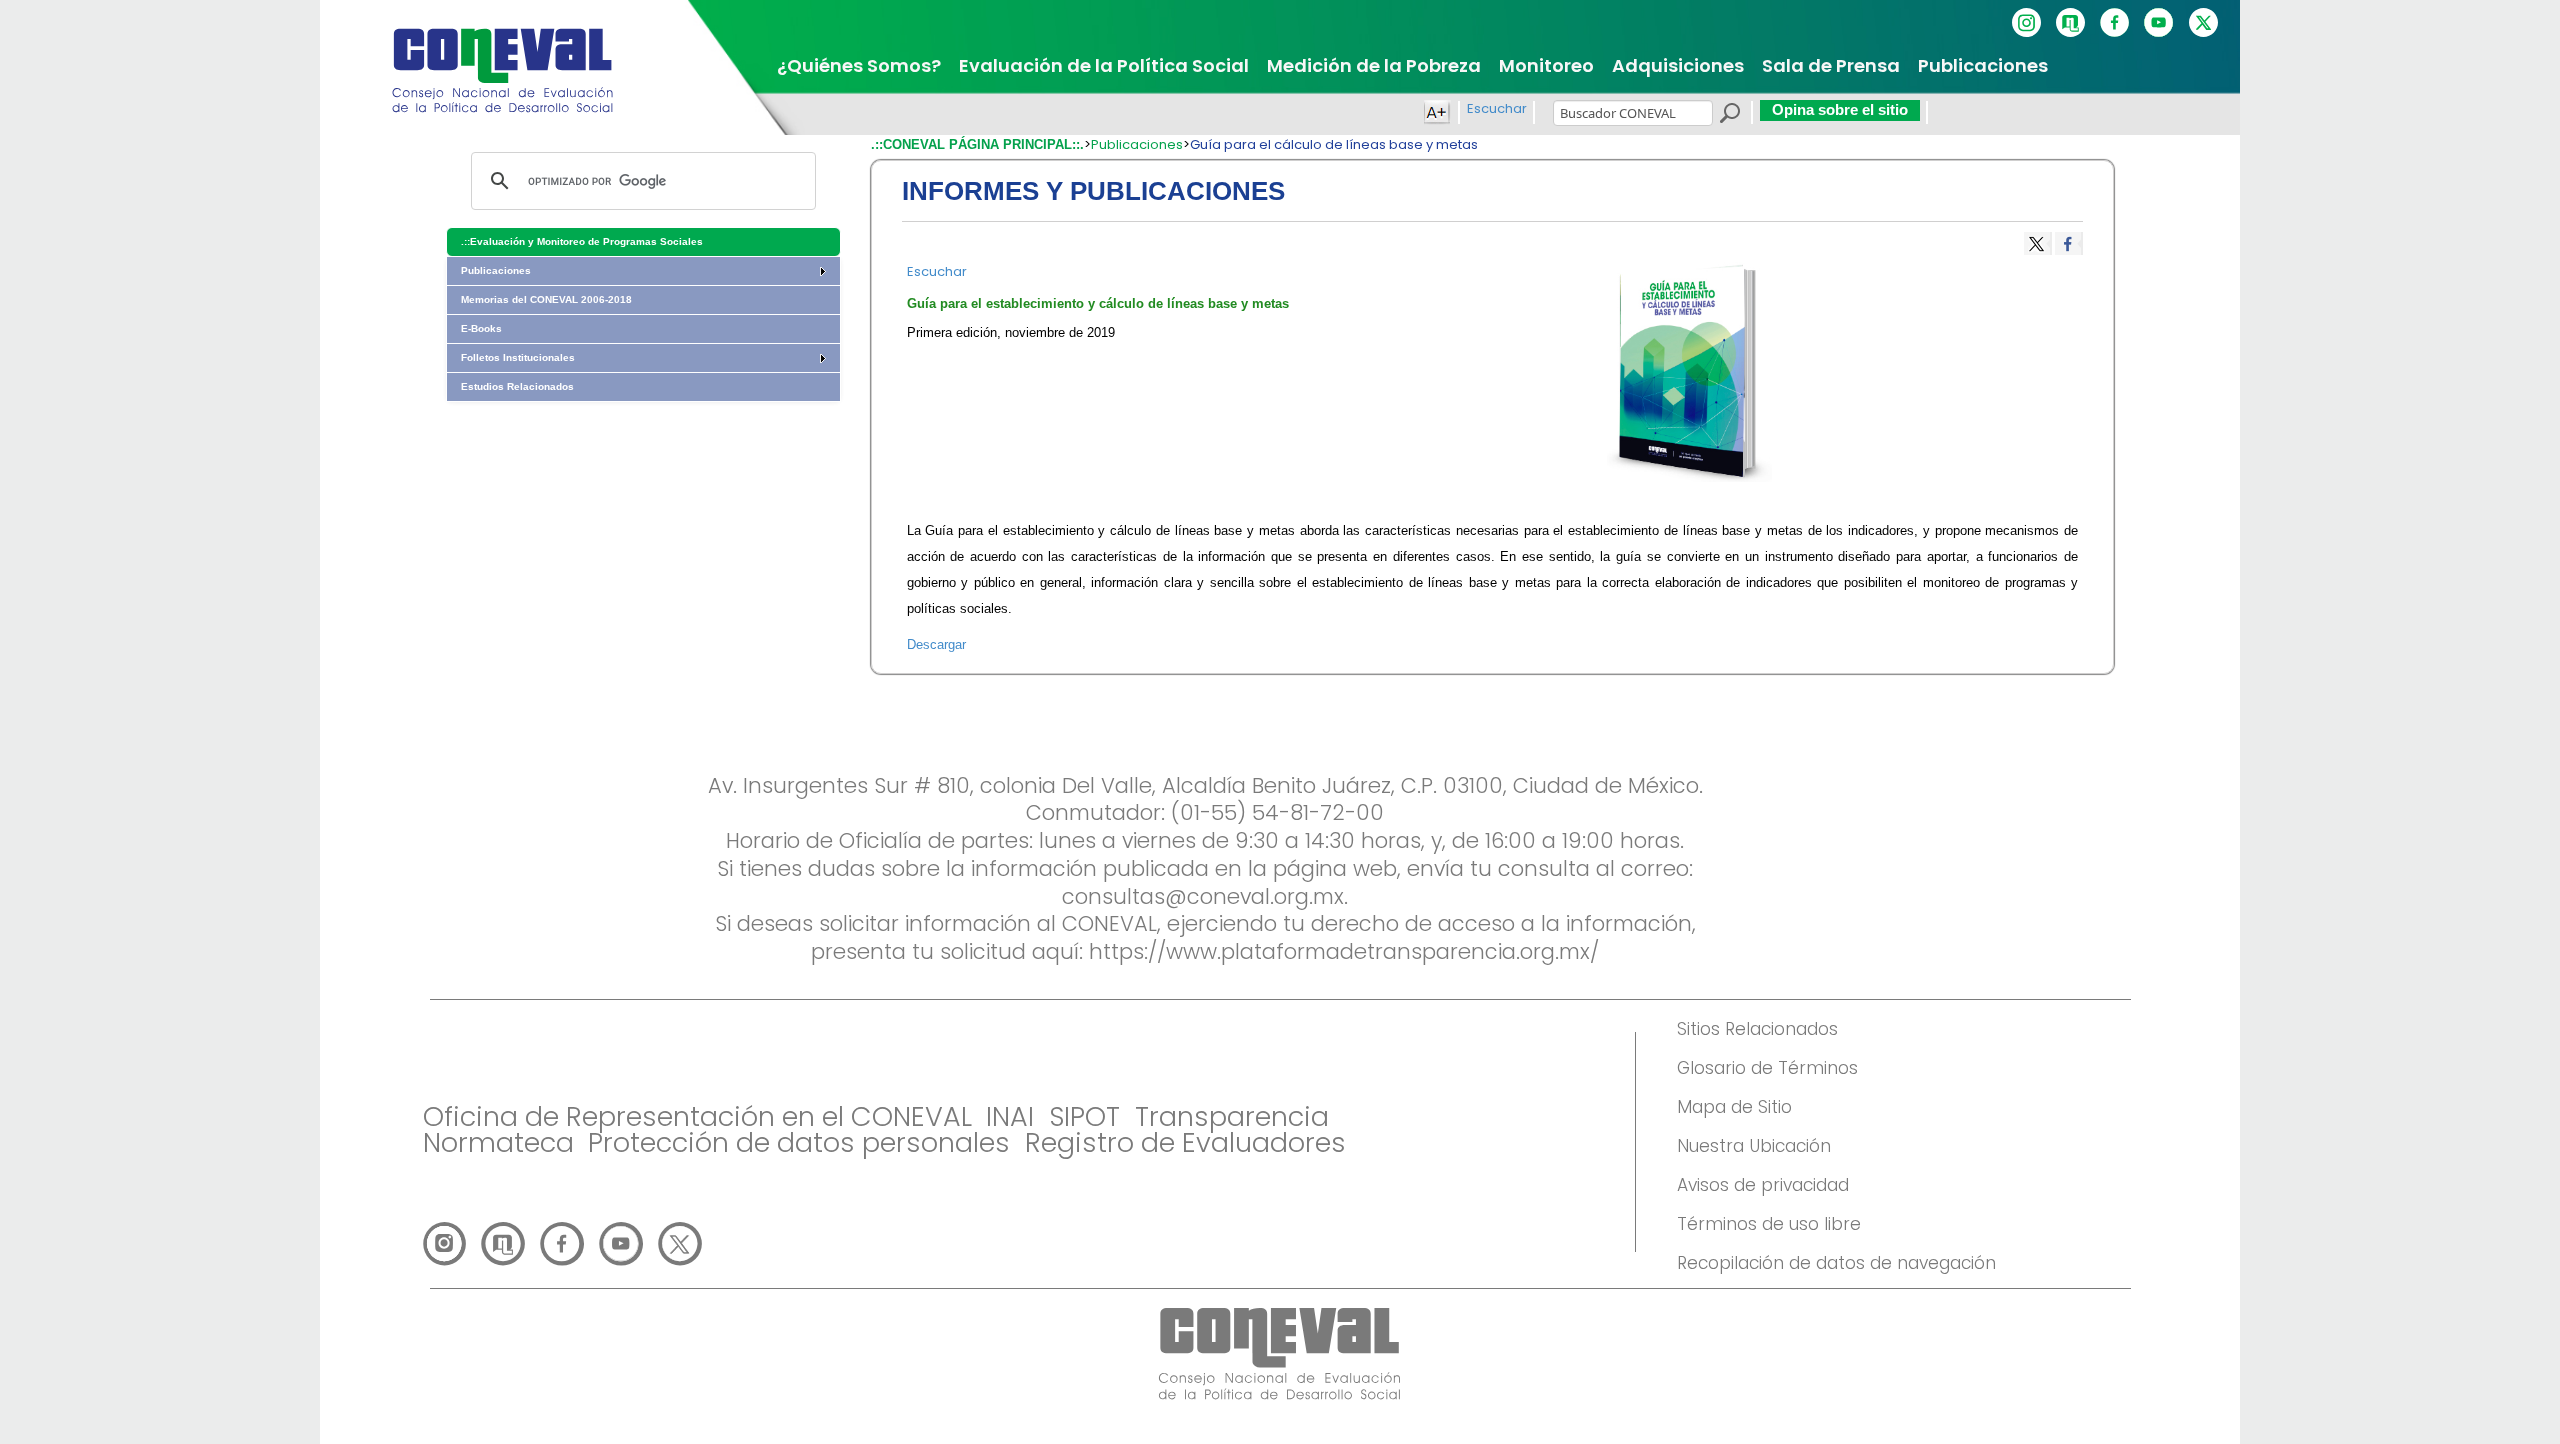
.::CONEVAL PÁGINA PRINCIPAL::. (977, 144)
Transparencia (1232, 1116)
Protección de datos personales (799, 1142)
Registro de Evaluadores (1185, 1142)
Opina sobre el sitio (1840, 109)
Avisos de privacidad (1763, 1185)
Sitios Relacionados (1757, 1029)
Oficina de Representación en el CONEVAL (697, 1116)
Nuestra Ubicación (1754, 1146)
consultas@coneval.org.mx (1203, 896)
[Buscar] (1729, 116)
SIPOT (1084, 1116)
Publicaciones (1137, 144)
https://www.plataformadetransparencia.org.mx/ (1344, 951)
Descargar (936, 644)
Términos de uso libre (1769, 1224)
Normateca (498, 1142)
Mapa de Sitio (1734, 1107)
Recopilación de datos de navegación (1836, 1263)
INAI (1010, 1116)
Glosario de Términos (1767, 1068)
